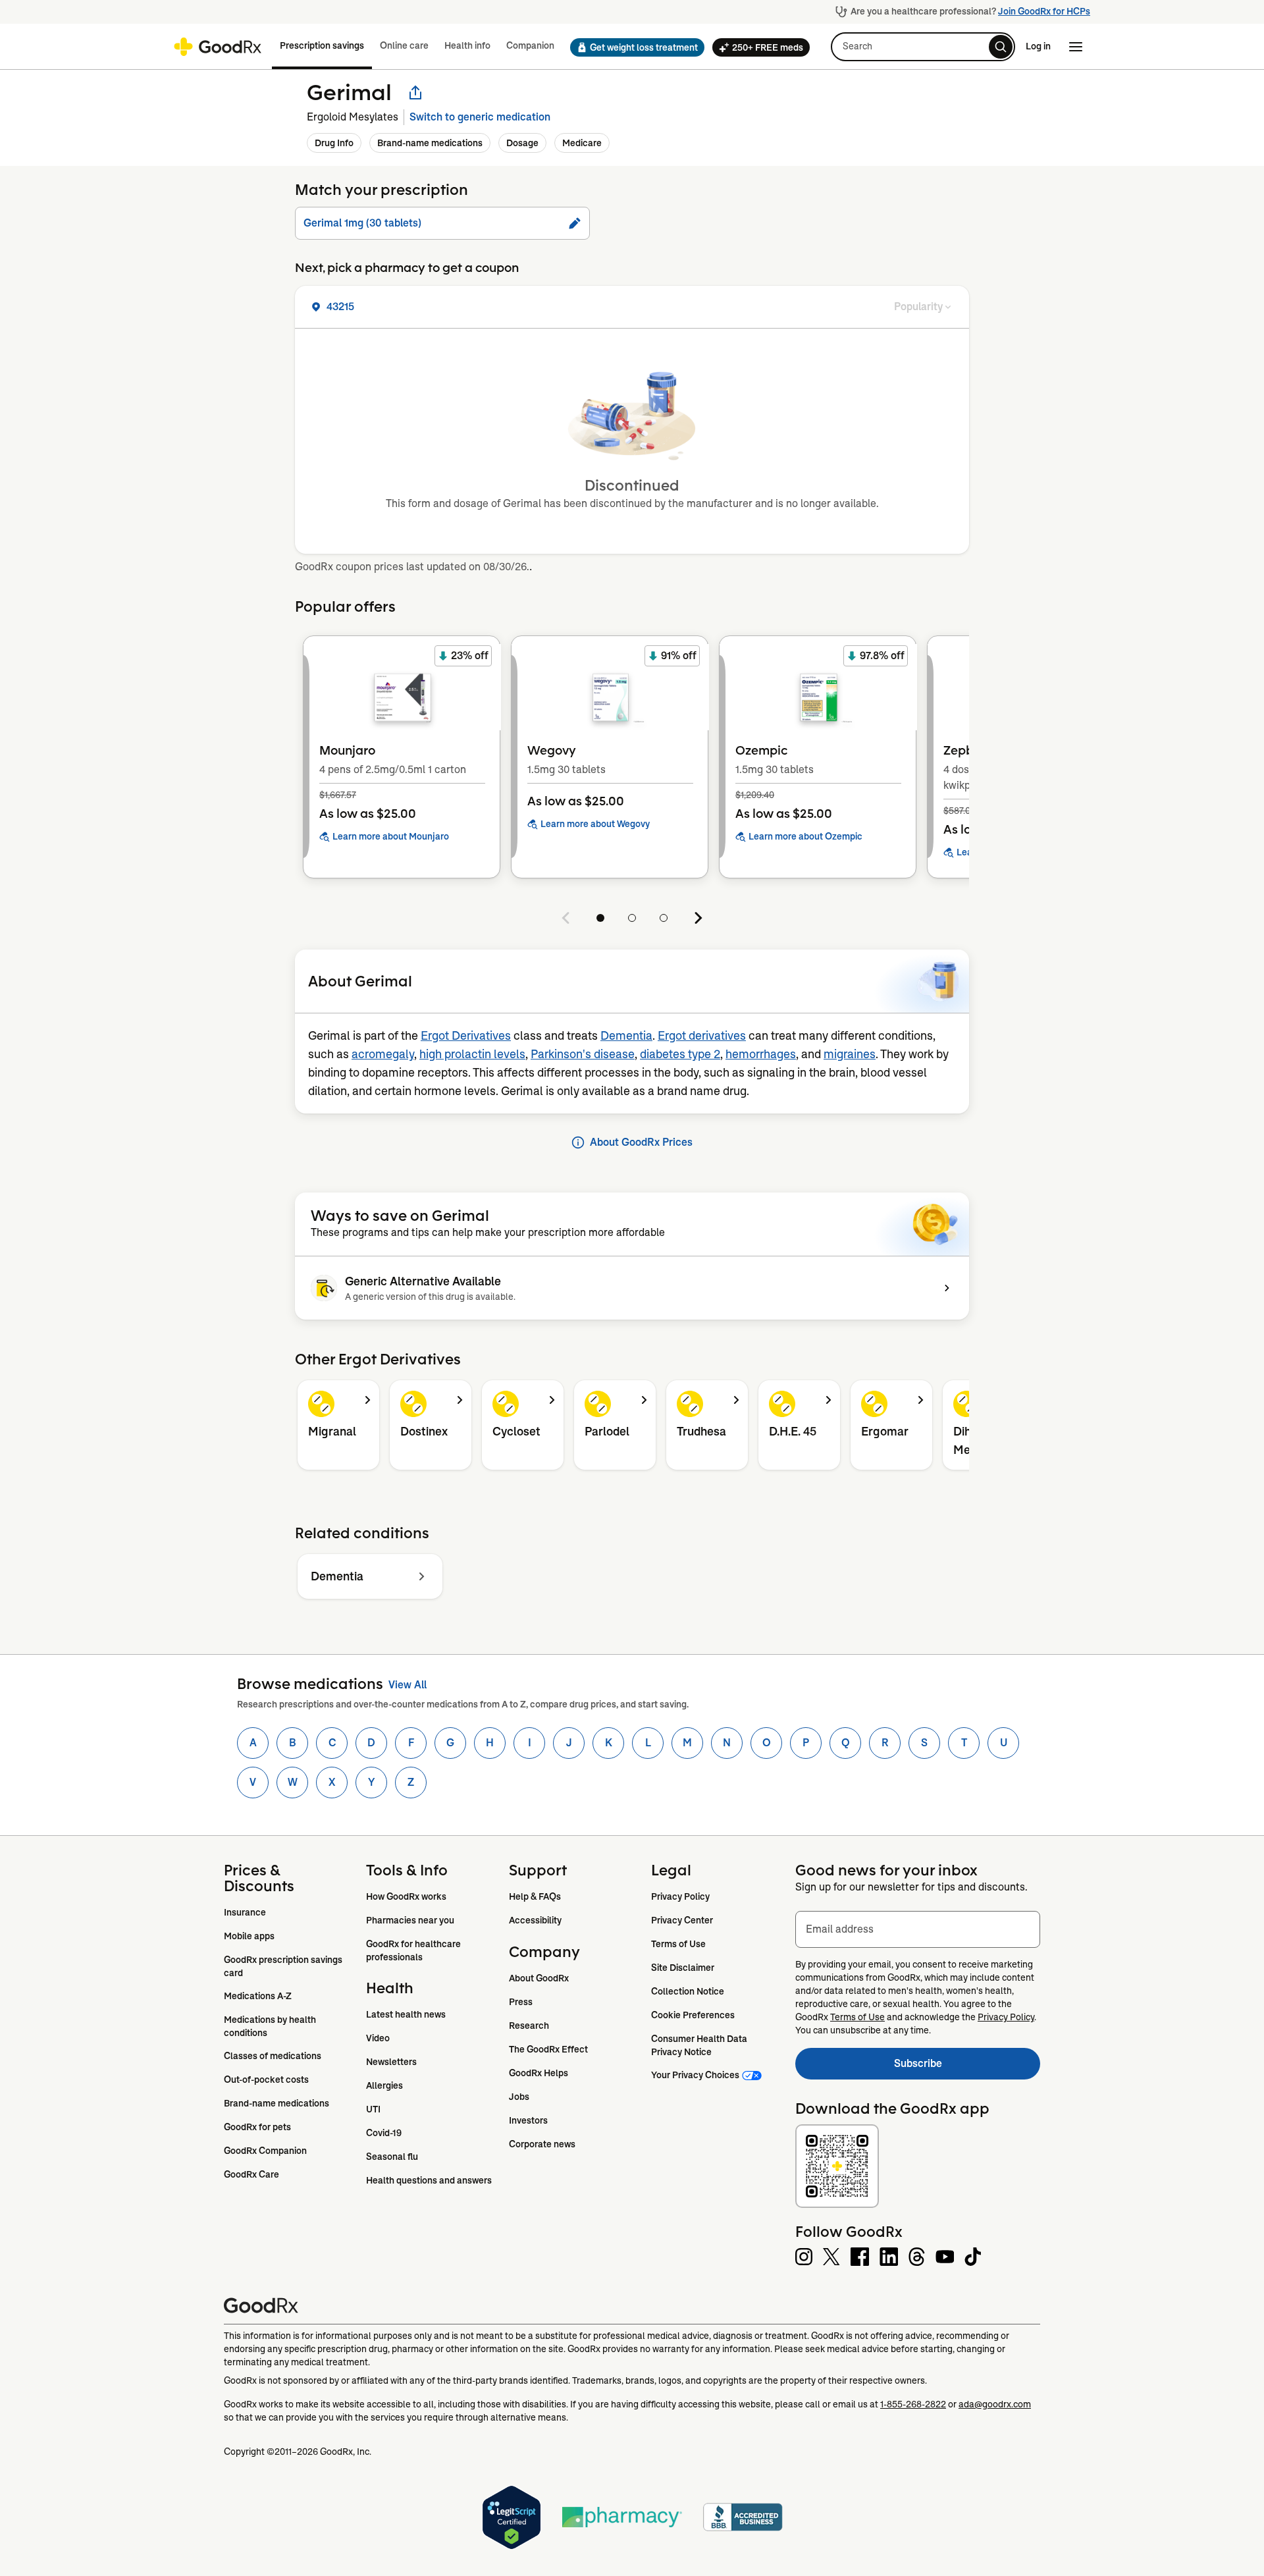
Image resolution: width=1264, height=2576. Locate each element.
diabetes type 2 (680, 1054)
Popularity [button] (918, 307)
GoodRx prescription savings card (284, 1966)
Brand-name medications (430, 143)
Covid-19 (384, 2133)
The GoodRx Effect (548, 2049)
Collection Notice (688, 1991)
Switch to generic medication (480, 117)
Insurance (245, 1912)
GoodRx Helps (539, 2073)
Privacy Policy (680, 1896)
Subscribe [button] (967, 2067)
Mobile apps (249, 1936)
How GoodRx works (406, 1896)
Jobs (519, 2097)
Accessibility (535, 1920)
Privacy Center (682, 1920)
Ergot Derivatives (466, 1036)
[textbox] (918, 1929)
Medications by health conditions (271, 2026)
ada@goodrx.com (995, 2404)
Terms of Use (678, 1944)
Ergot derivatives (702, 1036)
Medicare (582, 143)
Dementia (626, 1036)
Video (378, 2038)
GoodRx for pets (257, 2127)
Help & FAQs (535, 1896)
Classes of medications (273, 2056)
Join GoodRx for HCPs (1044, 11)
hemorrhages (761, 1054)
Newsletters (391, 2062)
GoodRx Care (251, 2174)
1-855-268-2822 (913, 2404)
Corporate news (542, 2144)
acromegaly (383, 1054)
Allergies (384, 2085)
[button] (633, 47)
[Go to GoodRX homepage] (218, 47)
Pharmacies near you (410, 1920)
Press (521, 2002)
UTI (373, 2109)
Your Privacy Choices (695, 2075)
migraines (850, 1054)
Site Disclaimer (683, 1968)
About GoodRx (539, 1978)
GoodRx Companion (265, 2151)
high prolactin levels (472, 1054)
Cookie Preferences (693, 2015)
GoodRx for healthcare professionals (414, 1950)
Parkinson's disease (583, 1054)
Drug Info (334, 143)
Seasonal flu (392, 2157)
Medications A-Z (258, 1996)
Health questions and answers (429, 2180)
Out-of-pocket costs (266, 2080)
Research (529, 2026)
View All (408, 1685)
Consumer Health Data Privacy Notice (700, 2045)
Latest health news (406, 2014)
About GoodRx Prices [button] (641, 1142)
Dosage (522, 143)
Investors (528, 2120)
